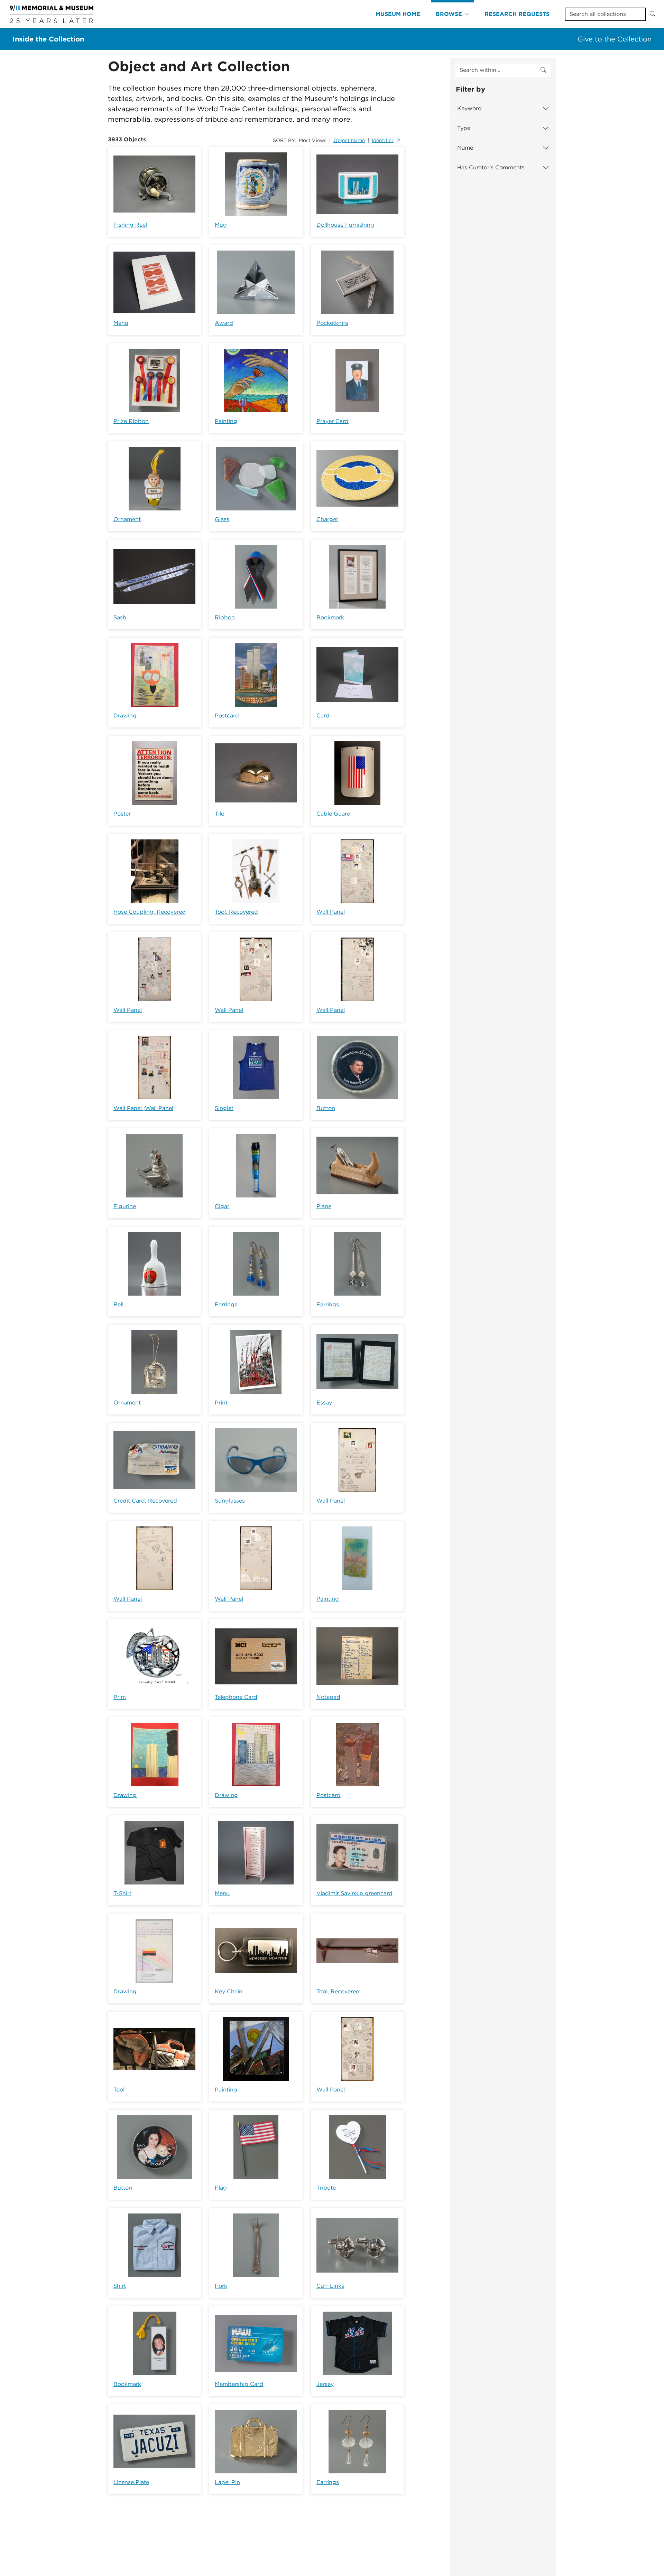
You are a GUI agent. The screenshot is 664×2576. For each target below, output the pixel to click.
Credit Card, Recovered (145, 1501)
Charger (327, 519)
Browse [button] (449, 14)
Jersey (325, 2384)
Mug (221, 225)
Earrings (226, 1304)
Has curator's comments (491, 167)
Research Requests (517, 14)
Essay (324, 1403)
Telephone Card (236, 1697)
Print (221, 1403)
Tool (119, 2090)
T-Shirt (122, 1893)
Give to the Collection (615, 39)
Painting (226, 421)
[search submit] (543, 70)
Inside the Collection (48, 39)
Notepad (328, 1697)
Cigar (222, 1206)
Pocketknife (332, 323)
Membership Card (239, 2384)
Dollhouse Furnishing (345, 225)
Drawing (125, 716)
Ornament (127, 519)
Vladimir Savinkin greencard (354, 1893)
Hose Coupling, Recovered (150, 912)
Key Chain (229, 1991)
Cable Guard (334, 814)
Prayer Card (333, 421)
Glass (222, 519)
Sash (120, 617)
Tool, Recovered (236, 912)
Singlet (224, 1108)
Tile (219, 814)
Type (464, 128)
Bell (118, 1304)
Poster (122, 814)
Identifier (383, 140)
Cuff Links (330, 2286)
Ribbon (225, 617)
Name (465, 148)
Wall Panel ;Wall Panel (143, 1108)
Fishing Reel (130, 225)
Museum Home (398, 14)
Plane (324, 1206)
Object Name (349, 140)
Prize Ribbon (131, 421)
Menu (121, 323)
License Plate (131, 2482)
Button (326, 1108)
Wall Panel (331, 912)
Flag (221, 2188)
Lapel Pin (227, 2482)
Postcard (227, 716)
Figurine (125, 1206)
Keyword (469, 108)
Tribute (326, 2188)
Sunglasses (230, 1501)
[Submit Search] (653, 14)
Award (224, 323)
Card (323, 716)
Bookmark (330, 617)
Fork (221, 2286)
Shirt (120, 2286)
